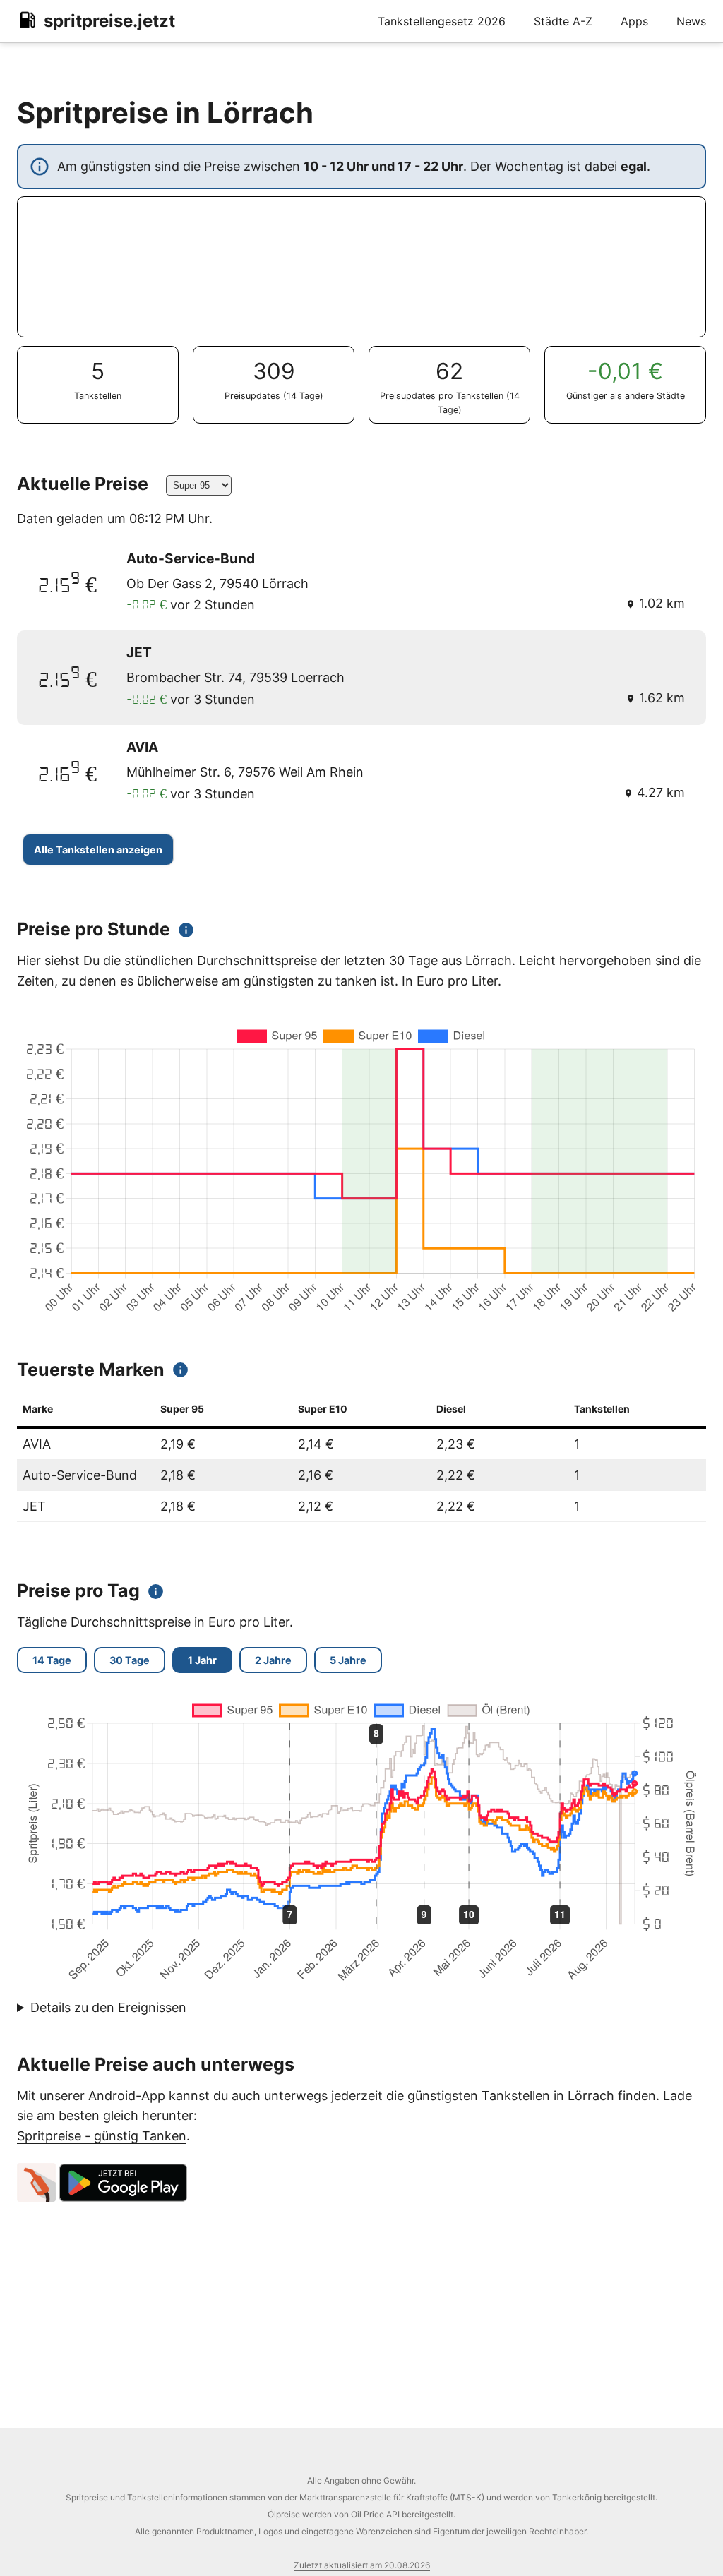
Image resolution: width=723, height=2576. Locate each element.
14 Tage (52, 1660)
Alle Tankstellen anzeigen (98, 850)
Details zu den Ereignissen (108, 2007)
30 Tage (130, 1660)
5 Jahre (348, 1660)
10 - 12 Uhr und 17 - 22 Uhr (383, 166)
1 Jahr (202, 1660)
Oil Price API (375, 2514)
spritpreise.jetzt (109, 21)
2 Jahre (273, 1660)
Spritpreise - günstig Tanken (102, 2136)
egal (634, 166)
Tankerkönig (577, 2497)
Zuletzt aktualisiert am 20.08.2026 (362, 2565)
